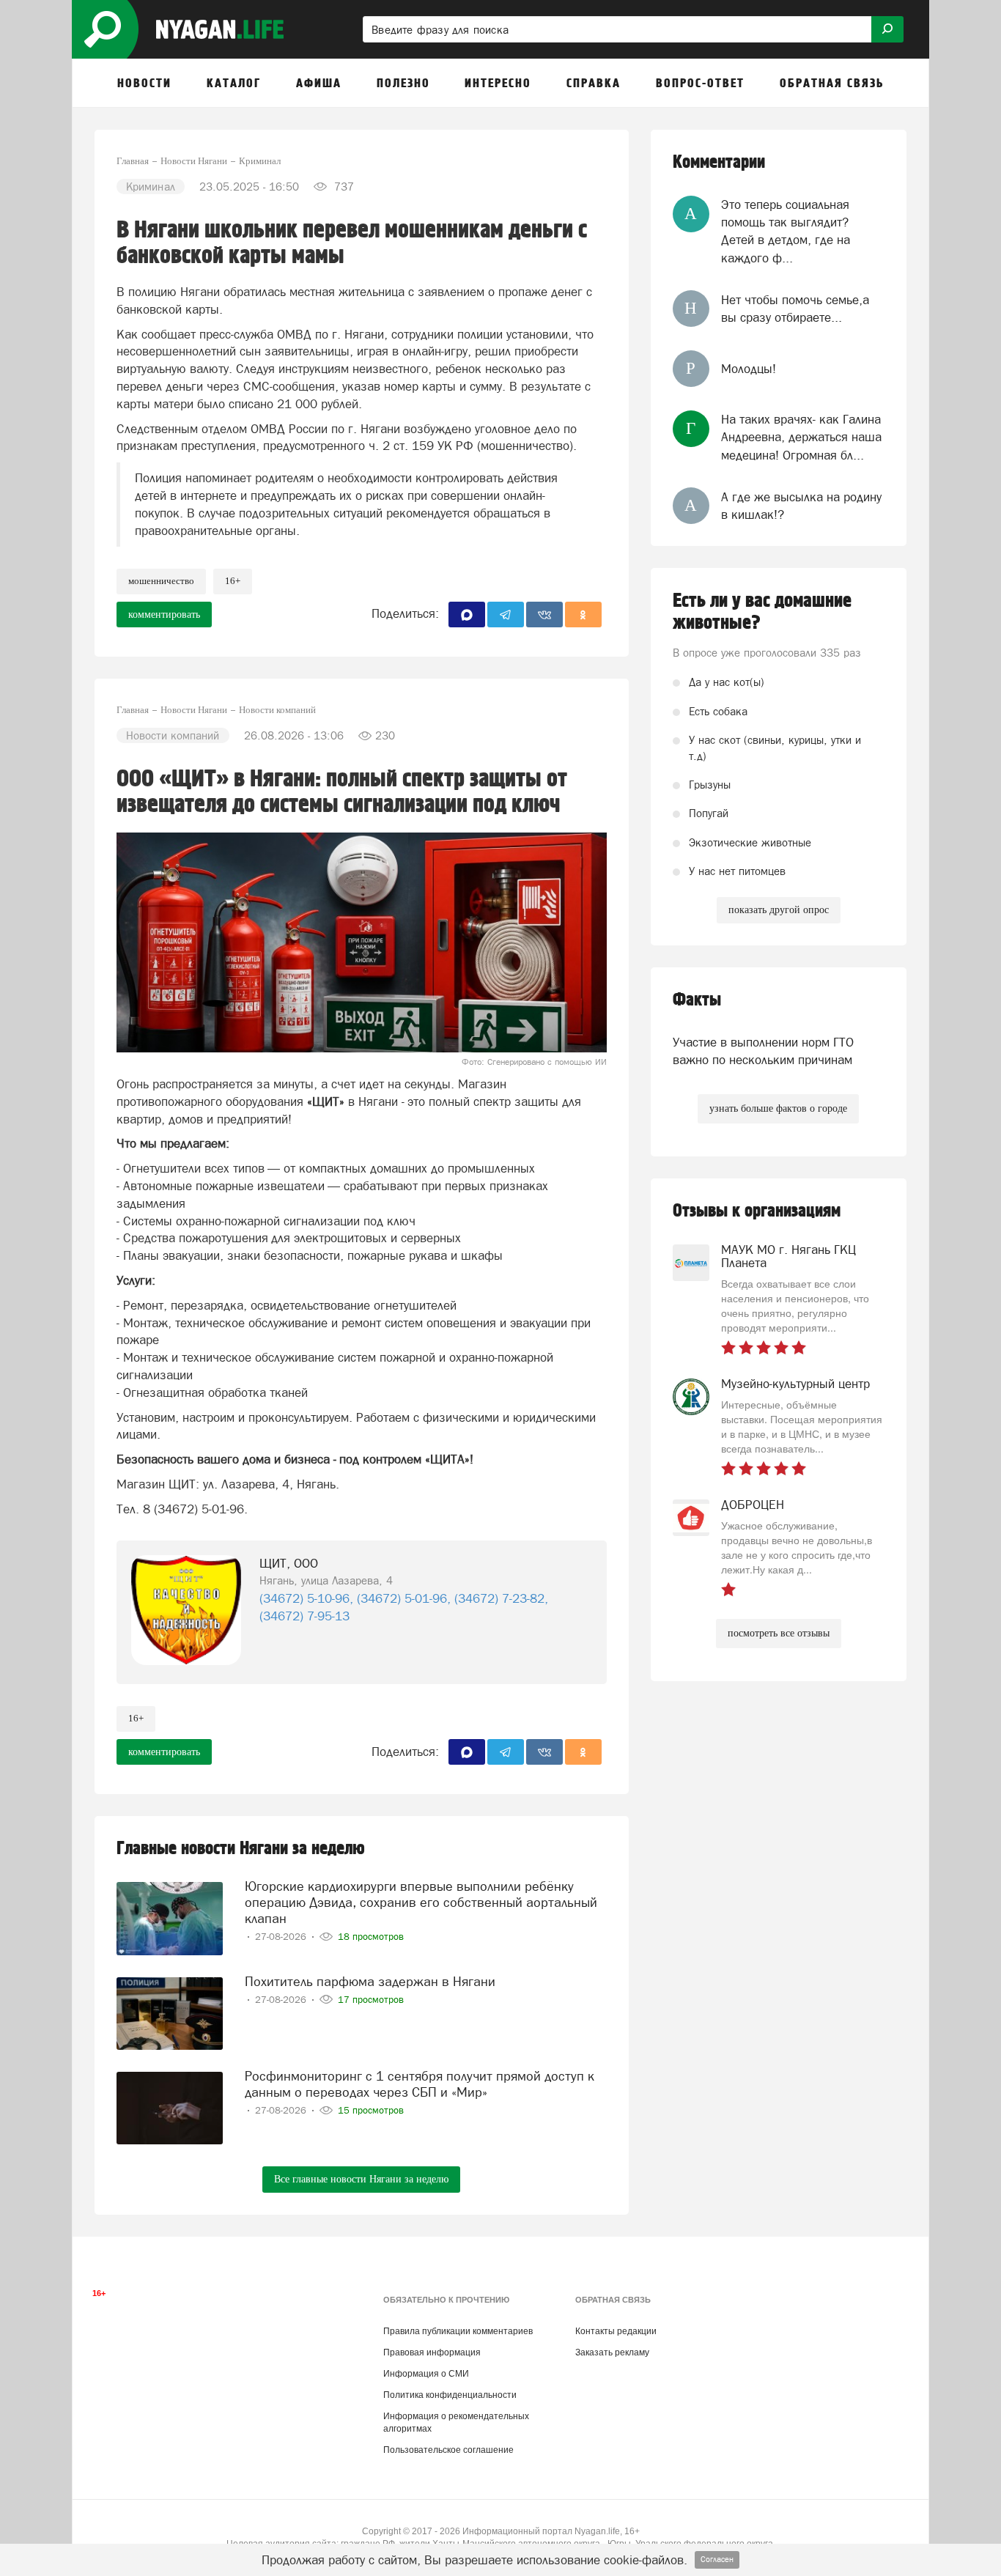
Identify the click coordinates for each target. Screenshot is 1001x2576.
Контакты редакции (616, 2331)
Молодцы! (749, 369)
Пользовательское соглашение (448, 2450)
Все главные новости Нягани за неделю (361, 2179)
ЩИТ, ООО (289, 1563)
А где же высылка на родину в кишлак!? (801, 506)
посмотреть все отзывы (779, 1633)
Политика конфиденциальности (450, 2395)
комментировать (164, 615)
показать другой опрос (779, 910)
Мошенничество (161, 581)
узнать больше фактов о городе (778, 1108)
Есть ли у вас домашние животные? (762, 612)
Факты (697, 1000)
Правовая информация (432, 2352)
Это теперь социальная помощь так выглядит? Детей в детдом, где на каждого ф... (786, 231)
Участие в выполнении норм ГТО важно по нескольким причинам (763, 1051)
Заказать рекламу (612, 2352)
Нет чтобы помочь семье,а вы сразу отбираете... (795, 309)
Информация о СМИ (426, 2374)
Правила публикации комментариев (458, 2331)
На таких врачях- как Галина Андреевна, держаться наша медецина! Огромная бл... (801, 437)
